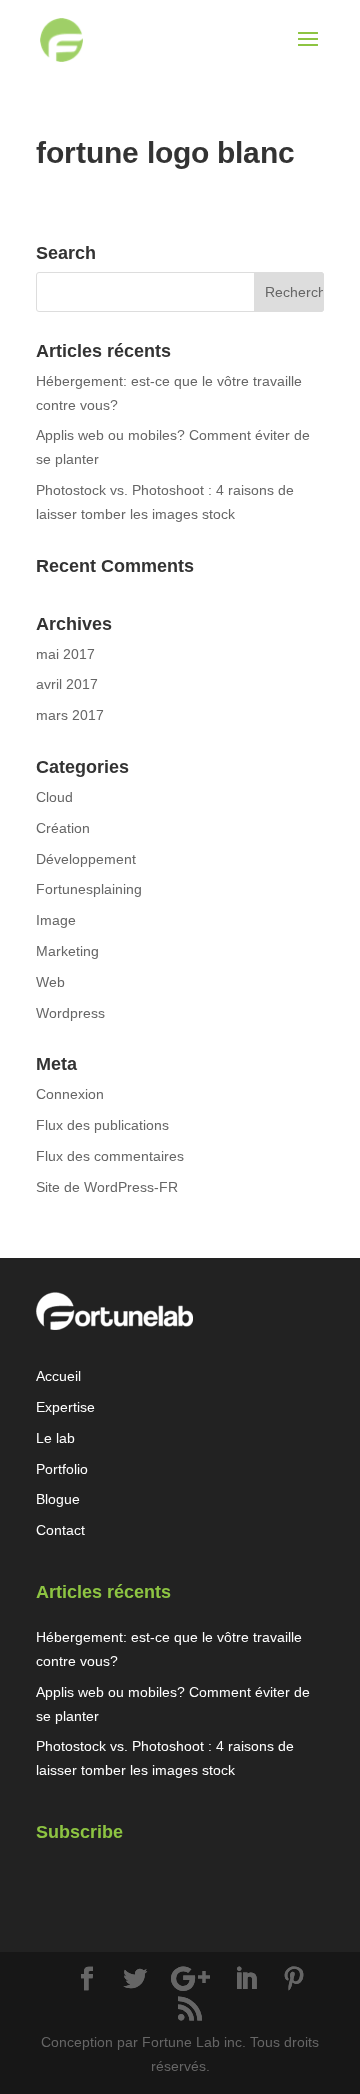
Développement (86, 859)
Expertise (65, 1407)
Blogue (58, 1499)
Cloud (54, 797)
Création (63, 828)
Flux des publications (102, 1125)
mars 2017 (70, 715)
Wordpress (70, 1013)
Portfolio (62, 1469)
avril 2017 (67, 684)
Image (56, 920)
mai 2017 (65, 654)
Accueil (58, 1376)
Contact (60, 1530)
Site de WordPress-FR (107, 1187)
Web (50, 982)
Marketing (67, 951)
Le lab (55, 1438)
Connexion (70, 1094)
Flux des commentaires (110, 1156)
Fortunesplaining (89, 889)
